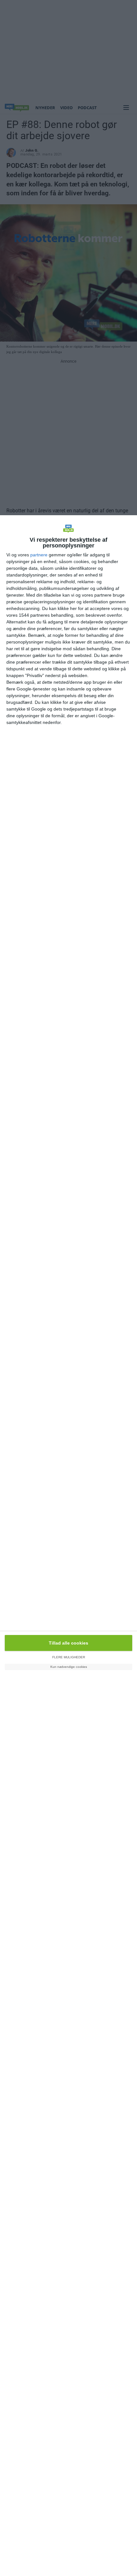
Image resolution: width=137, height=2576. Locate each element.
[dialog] (68, 1546)
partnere (39, 555)
